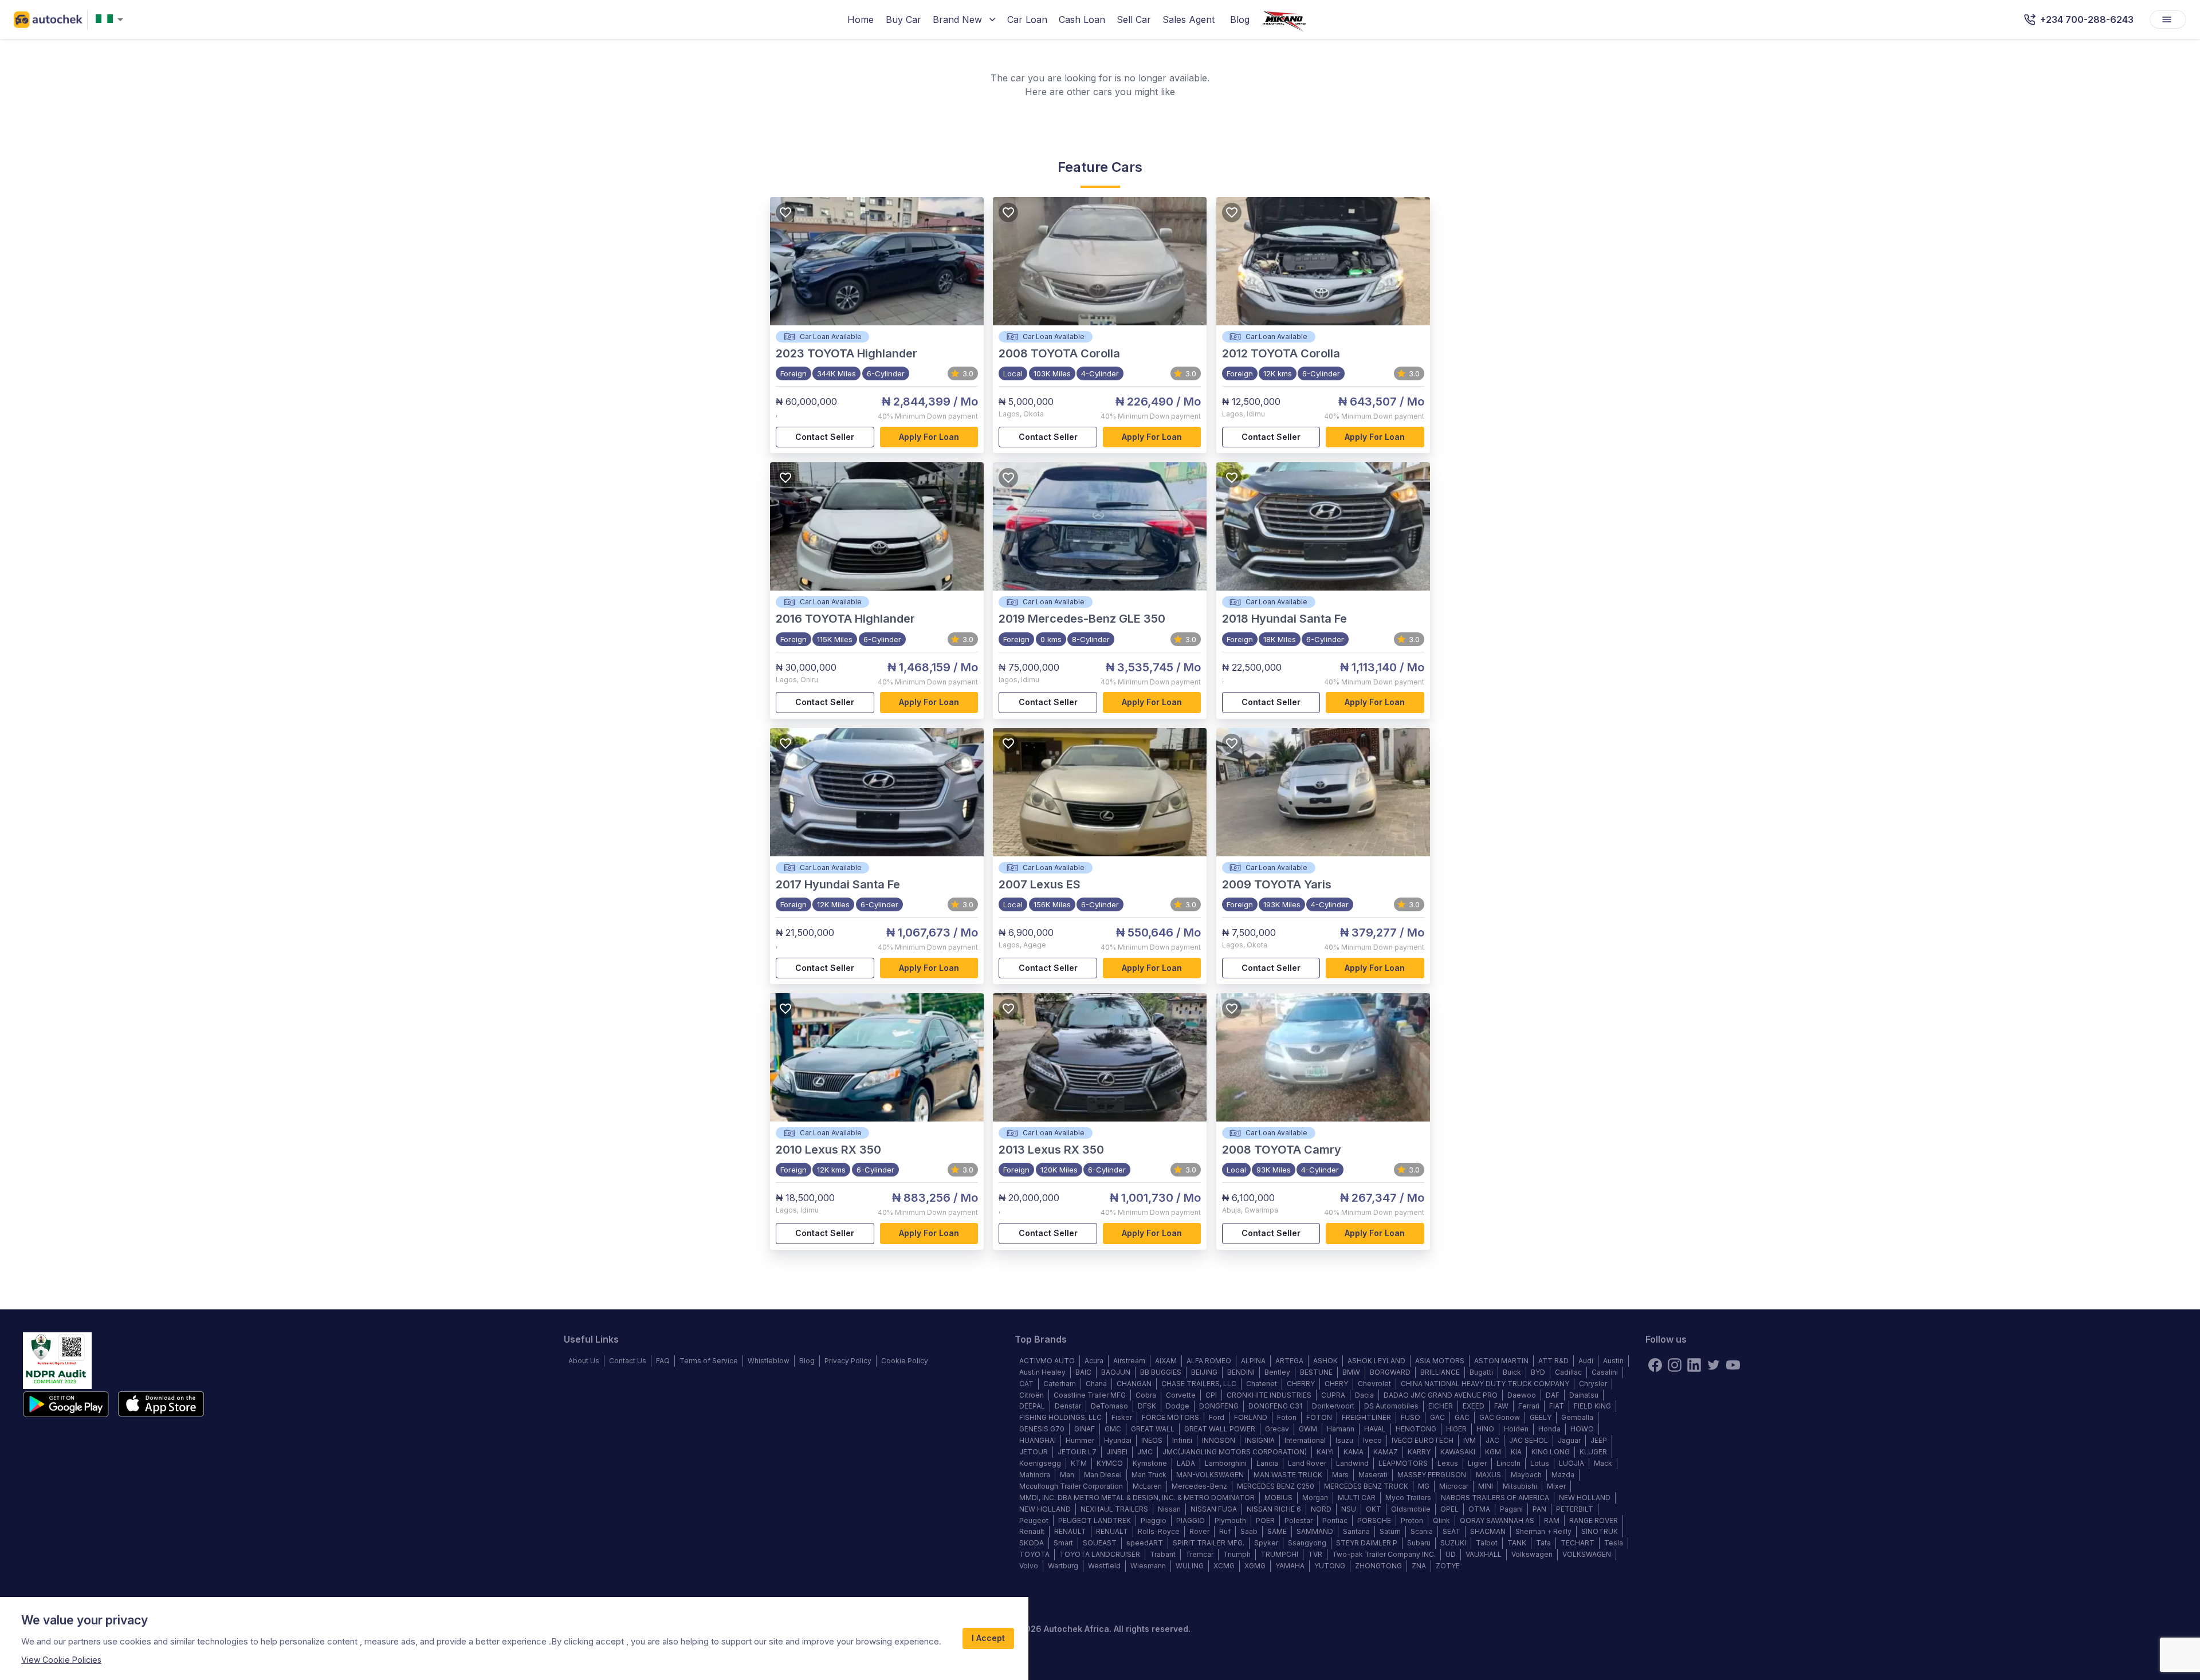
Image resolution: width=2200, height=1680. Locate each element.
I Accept (988, 1638)
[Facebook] (1655, 1365)
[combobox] (112, 20)
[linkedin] (1694, 1365)
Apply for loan (929, 437)
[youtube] (1733, 1365)
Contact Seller (825, 437)
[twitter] (1714, 1365)
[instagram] (1675, 1365)
